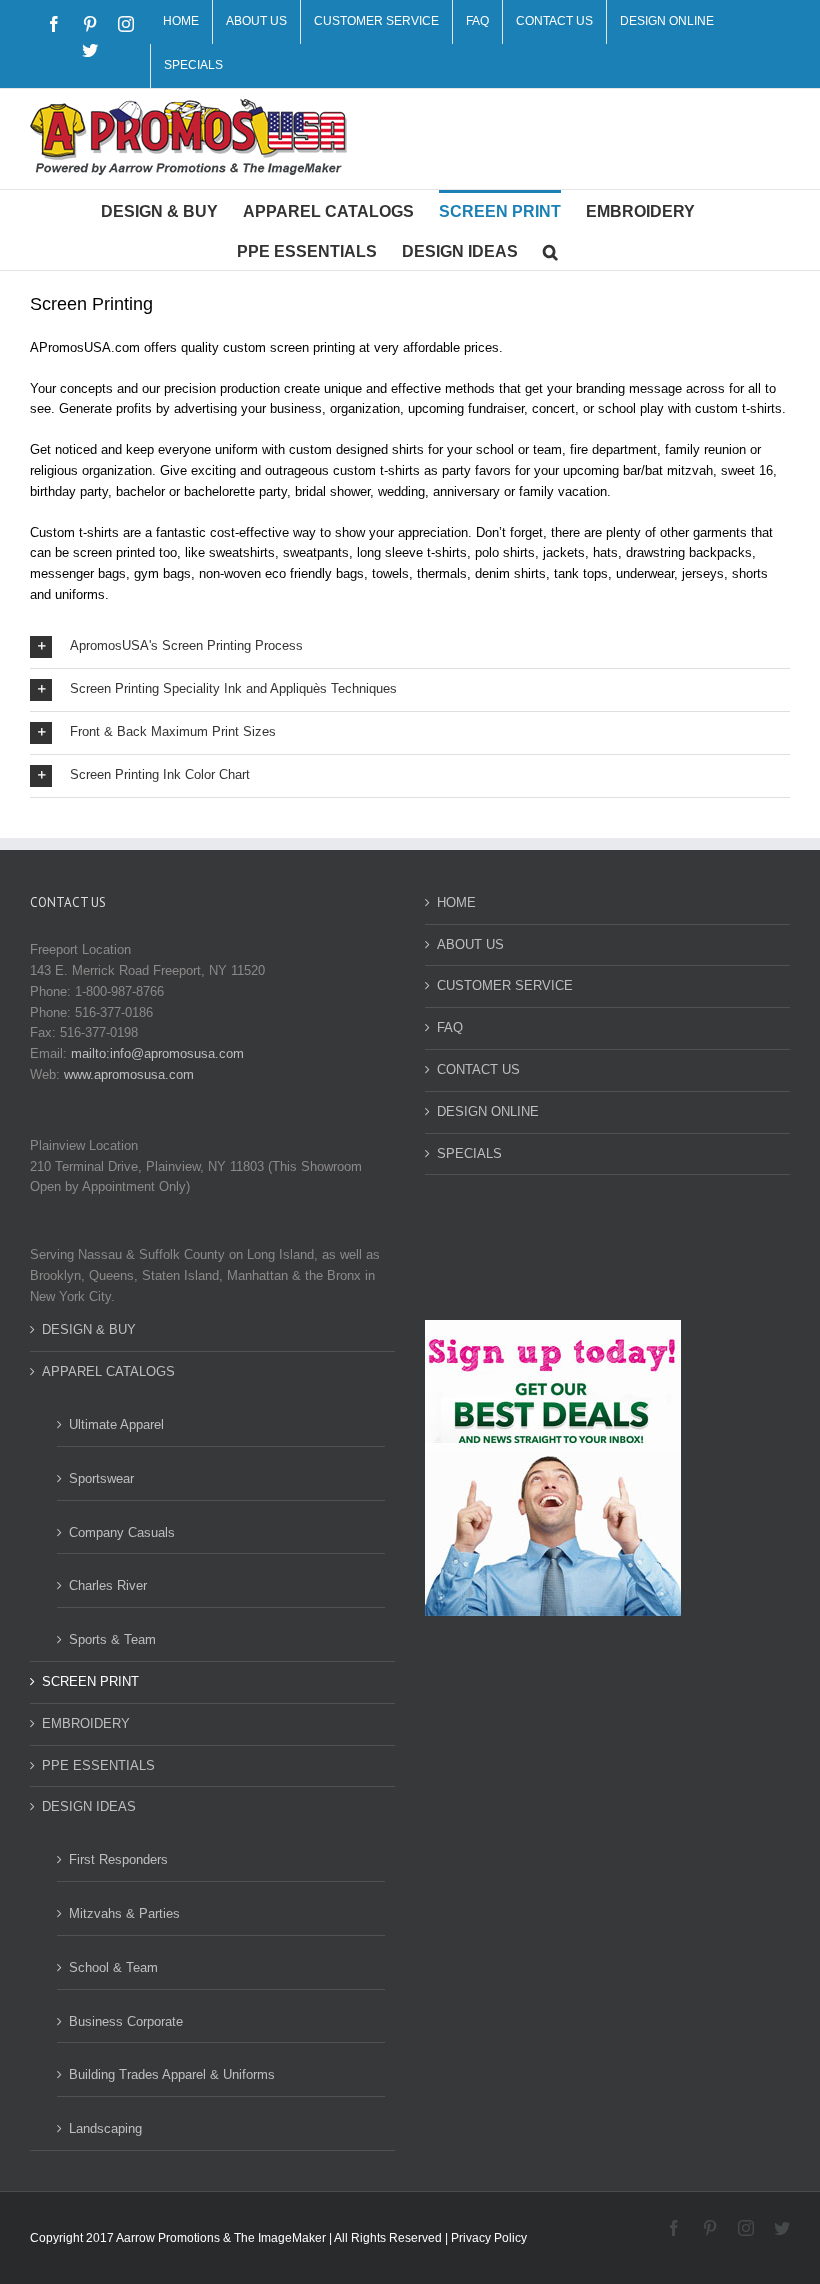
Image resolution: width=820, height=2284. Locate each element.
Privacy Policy (489, 2238)
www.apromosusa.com (129, 1074)
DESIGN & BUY (89, 1329)
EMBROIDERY (86, 1723)
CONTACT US (478, 1069)
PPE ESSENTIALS (98, 1765)
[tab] (410, 647)
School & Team (113, 1967)
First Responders (118, 1859)
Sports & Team (112, 1639)
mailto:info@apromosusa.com (157, 1053)
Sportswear (101, 1478)
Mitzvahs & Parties (124, 1913)
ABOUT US (470, 944)
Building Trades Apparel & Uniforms (172, 2074)
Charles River (108, 1585)
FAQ (450, 1027)
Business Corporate (126, 2021)
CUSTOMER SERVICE (505, 985)
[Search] (550, 250)
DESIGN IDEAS (89, 1806)
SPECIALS (469, 1153)
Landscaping (105, 2128)
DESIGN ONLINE (488, 1111)
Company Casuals (122, 1532)
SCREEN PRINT (90, 1681)
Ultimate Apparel (116, 1424)
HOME (456, 902)
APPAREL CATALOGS (108, 1371)
